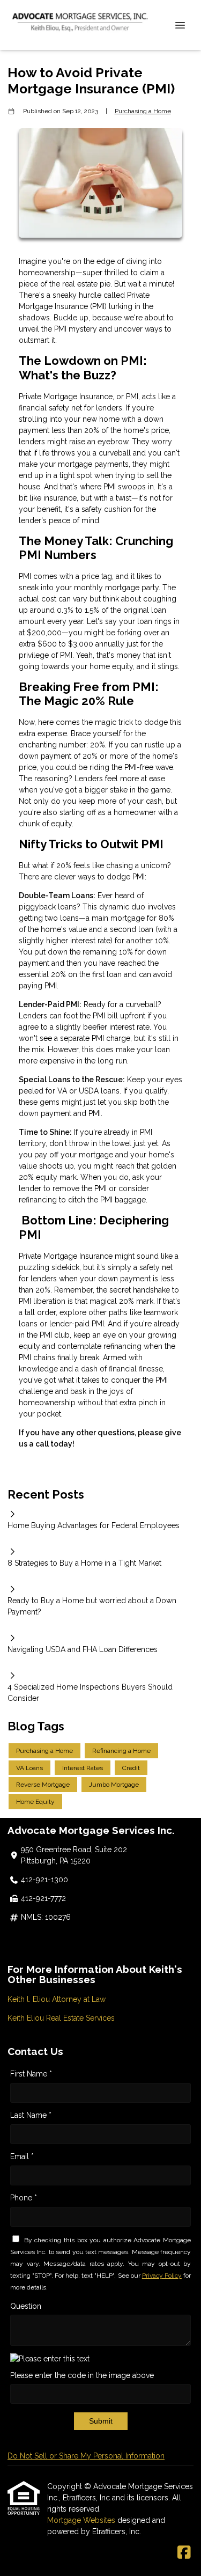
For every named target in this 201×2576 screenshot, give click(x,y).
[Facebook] (184, 2553)
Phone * (24, 2198)
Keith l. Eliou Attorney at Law (57, 1999)
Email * (22, 2156)
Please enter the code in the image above (82, 2375)
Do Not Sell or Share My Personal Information (86, 2456)
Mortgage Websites (82, 2520)
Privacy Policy (162, 2276)
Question (26, 2306)
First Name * (31, 2074)
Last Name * (31, 2115)
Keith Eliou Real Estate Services (61, 2018)
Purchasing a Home (143, 111)
